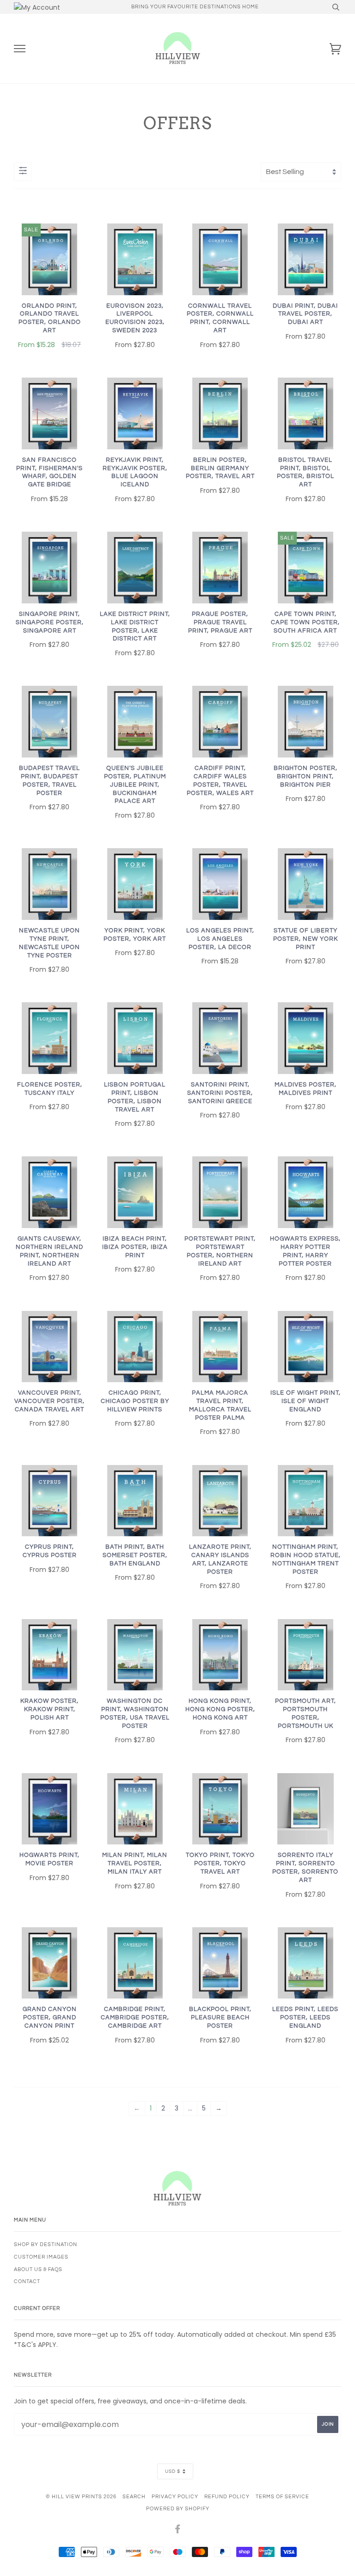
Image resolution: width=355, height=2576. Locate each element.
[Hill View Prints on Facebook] (178, 2531)
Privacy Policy (175, 2497)
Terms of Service (282, 2497)
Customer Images (41, 2257)
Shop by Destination (46, 2244)
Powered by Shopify (178, 2509)
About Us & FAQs (38, 2269)
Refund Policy (227, 2497)
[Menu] (20, 49)
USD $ (173, 2471)
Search (134, 2497)
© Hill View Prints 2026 (81, 2497)
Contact (27, 2281)
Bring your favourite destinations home (195, 7)
